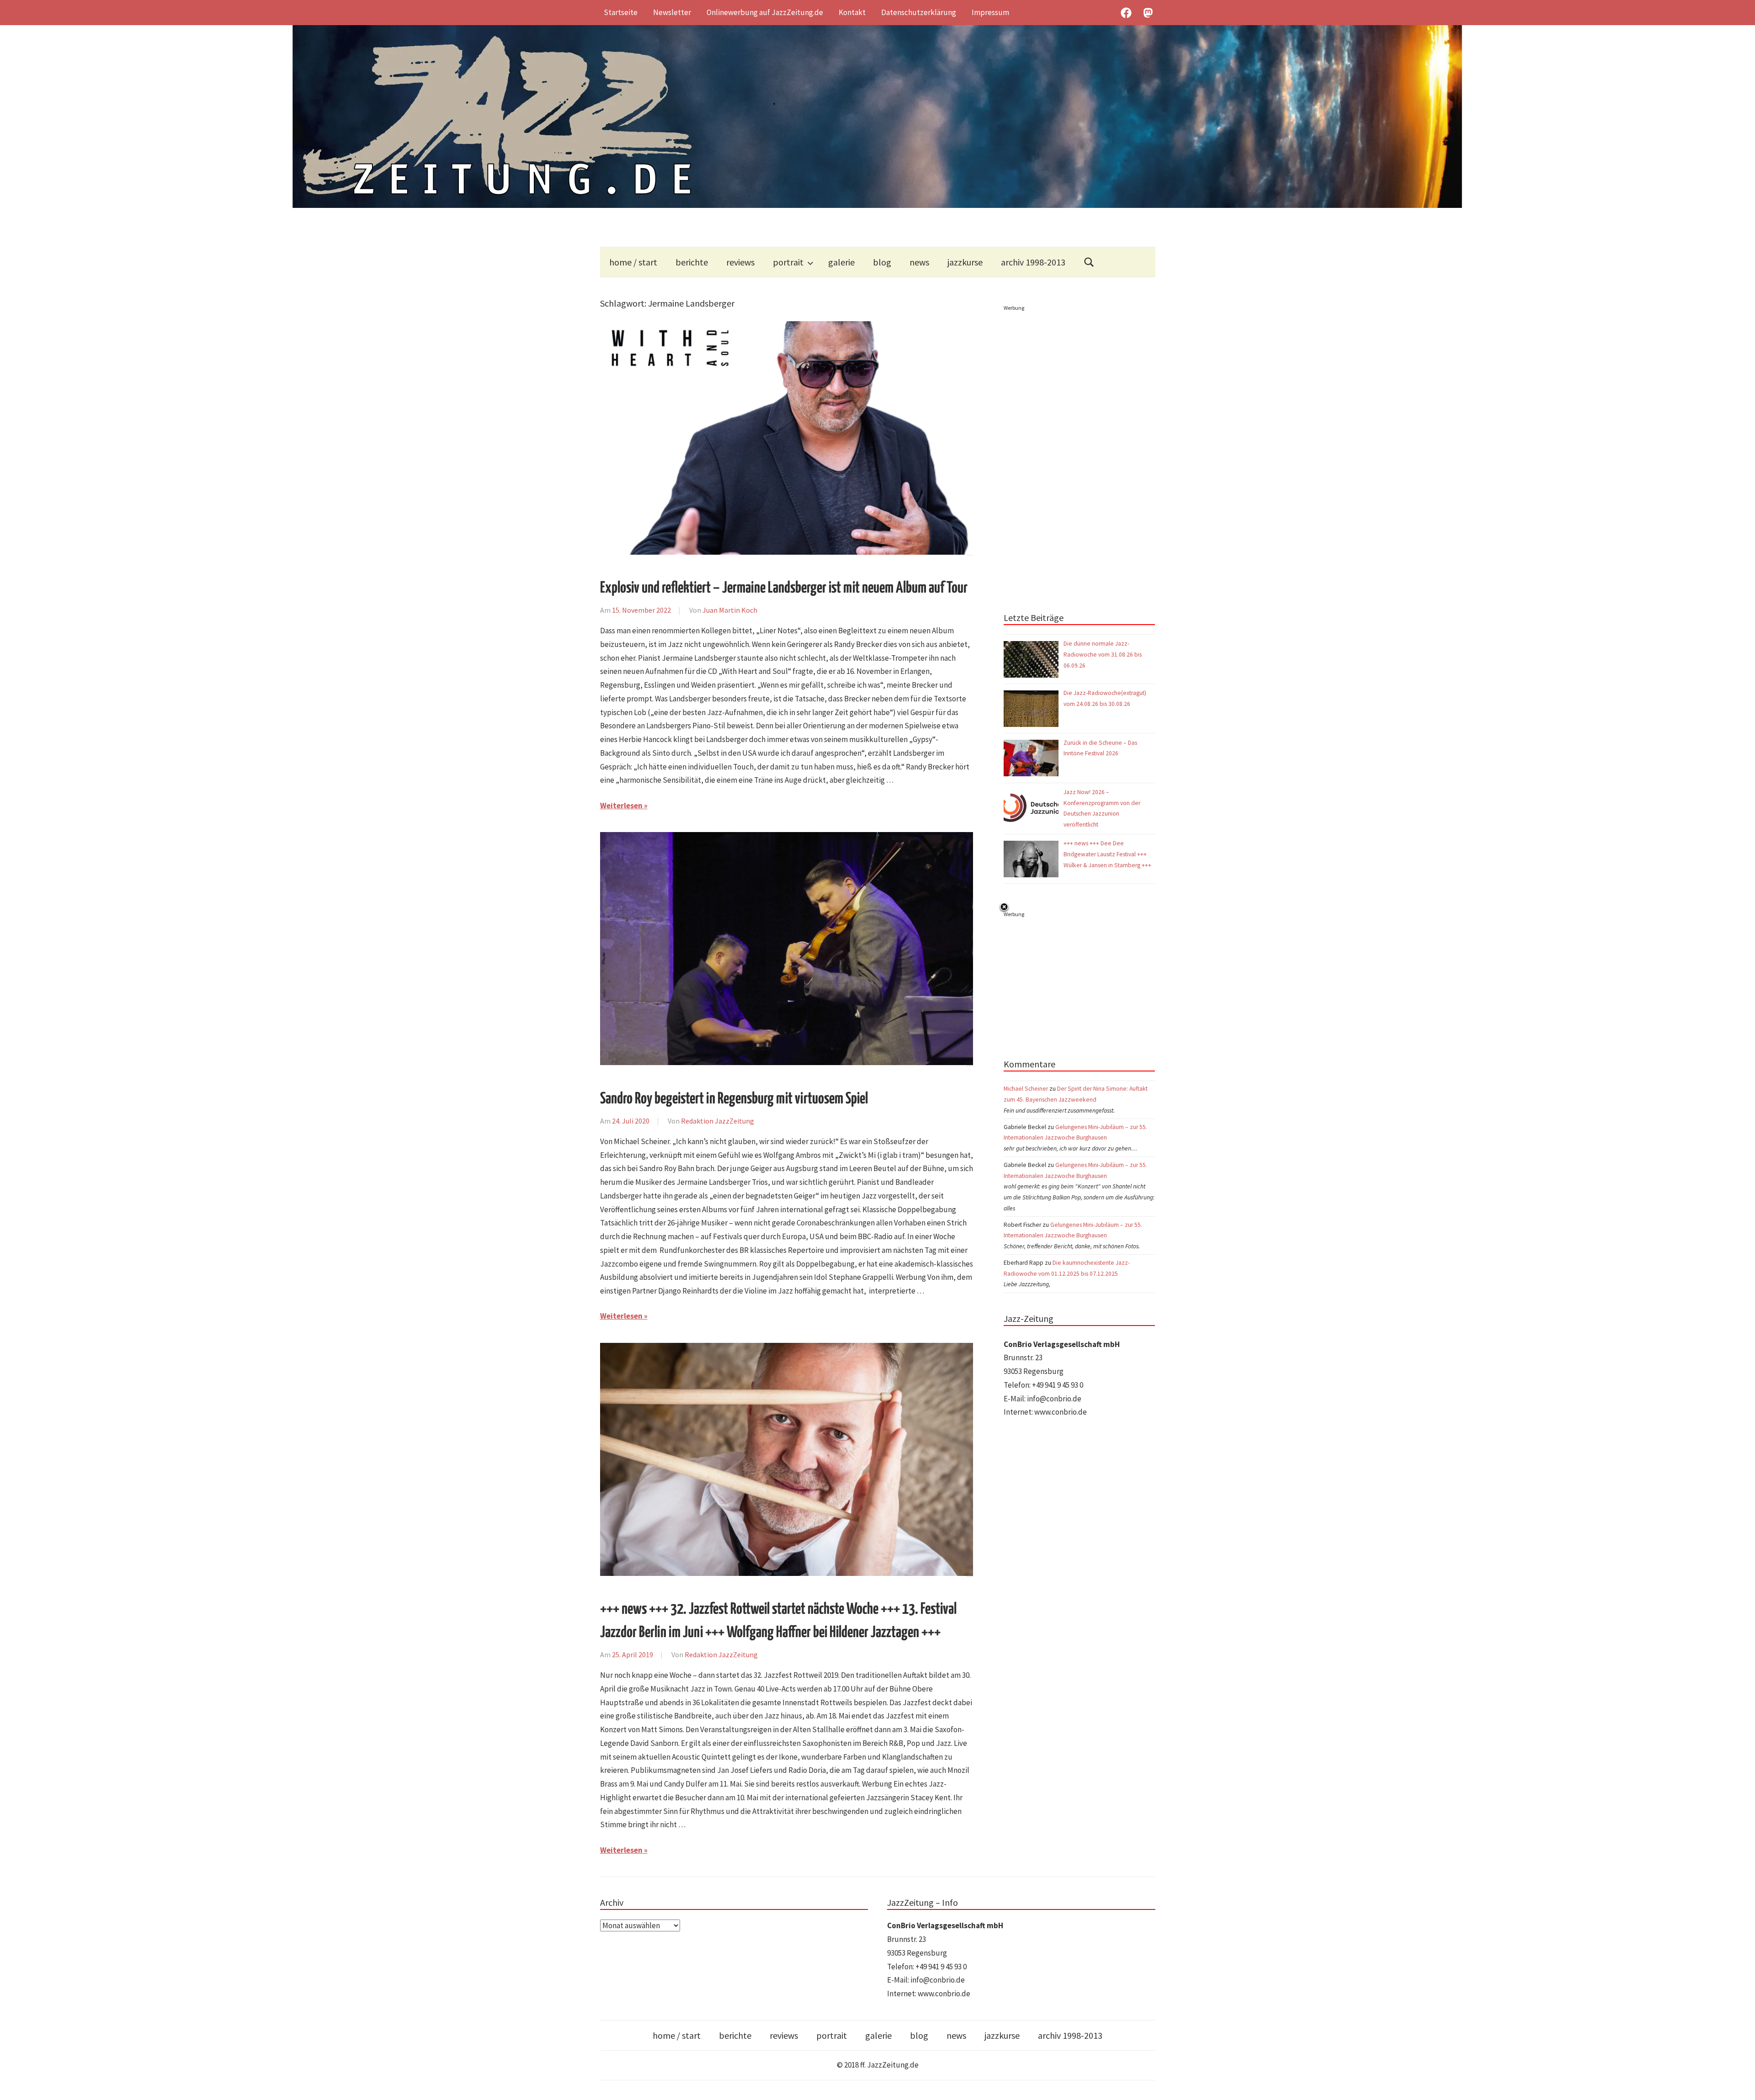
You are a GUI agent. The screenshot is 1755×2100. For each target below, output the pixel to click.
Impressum (990, 12)
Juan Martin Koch (730, 610)
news (919, 262)
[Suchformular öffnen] (1089, 262)
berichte (692, 262)
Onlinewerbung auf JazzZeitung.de (765, 12)
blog (882, 262)
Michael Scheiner (1026, 1089)
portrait (788, 262)
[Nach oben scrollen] (1739, 2084)
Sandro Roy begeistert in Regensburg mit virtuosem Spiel (734, 1099)
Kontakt (852, 12)
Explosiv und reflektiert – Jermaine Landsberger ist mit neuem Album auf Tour (784, 588)
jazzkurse (965, 262)
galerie (841, 262)
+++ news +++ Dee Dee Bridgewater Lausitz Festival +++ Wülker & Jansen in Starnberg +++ (1107, 854)
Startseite (621, 12)
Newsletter (672, 12)
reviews (740, 262)
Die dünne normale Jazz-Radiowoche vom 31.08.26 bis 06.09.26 (1103, 655)
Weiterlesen (621, 806)
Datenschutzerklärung (919, 12)
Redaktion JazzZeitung (718, 1121)
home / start (633, 262)
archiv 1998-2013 (1033, 262)
